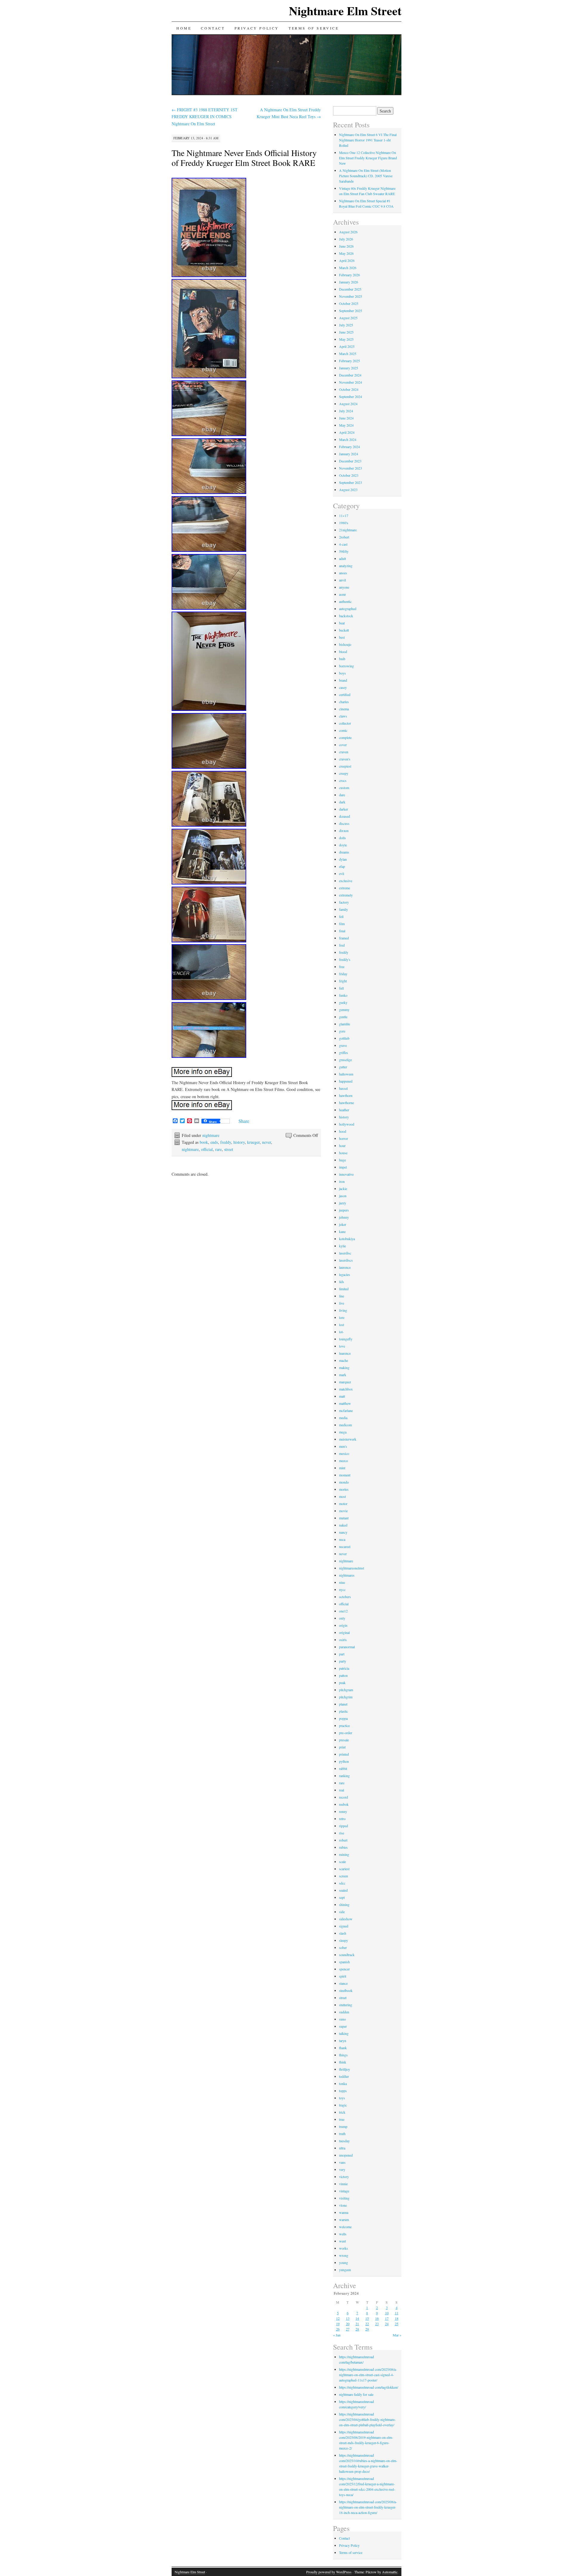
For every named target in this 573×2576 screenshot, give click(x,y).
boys (342, 673)
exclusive (346, 881)
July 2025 (346, 325)
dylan (343, 859)
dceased (345, 816)
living (343, 1310)
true (342, 2119)
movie (343, 1511)
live (342, 1303)
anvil (342, 580)
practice (344, 1725)
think (343, 2062)
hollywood (347, 1124)
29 (367, 2329)
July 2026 (346, 239)
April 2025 (347, 346)
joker (343, 1224)
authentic (345, 601)
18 (397, 2318)
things (343, 2055)
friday (343, 974)
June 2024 (346, 418)
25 (397, 2324)
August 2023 (348, 490)
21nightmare (348, 530)
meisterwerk (348, 1439)
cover (343, 745)
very (342, 2169)
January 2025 (349, 368)
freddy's (345, 959)
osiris (343, 1640)
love (342, 1346)
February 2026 (349, 275)
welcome (345, 2227)
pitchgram (346, 1690)
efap (342, 866)
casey (343, 687)
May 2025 (346, 339)
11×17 (344, 515)
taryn (343, 2041)
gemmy (344, 1010)
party (343, 1661)
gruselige (345, 1060)
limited (344, 1289)
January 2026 (349, 282)
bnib (342, 659)
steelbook (346, 1990)
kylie (342, 1246)
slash (343, 1933)
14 (357, 2318)
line (342, 1296)
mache (344, 1360)
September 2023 (351, 482)
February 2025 (349, 361)
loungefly (346, 1339)
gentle (343, 1017)
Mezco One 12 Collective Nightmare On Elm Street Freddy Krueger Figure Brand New (368, 158)
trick (342, 2112)
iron (342, 1181)
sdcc (342, 1883)
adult (342, 558)
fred (342, 945)
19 (338, 2324)
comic (343, 730)
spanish (344, 1962)
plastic (344, 1711)
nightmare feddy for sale (356, 2394)
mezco (344, 1461)
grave (343, 1045)
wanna (344, 2212)
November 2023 (351, 468)
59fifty (344, 551)
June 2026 (346, 246)
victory (344, 2177)
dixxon (344, 831)
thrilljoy (345, 2069)
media (343, 1418)
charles (344, 702)
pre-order (346, 1733)
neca (342, 1539)
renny (343, 1811)
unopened (346, 2155)
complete (345, 737)
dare (342, 795)
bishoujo (345, 644)
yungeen (345, 2270)
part (342, 1654)
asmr (342, 594)
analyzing (346, 566)
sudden (344, 2012)
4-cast (343, 544)
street (229, 1149)
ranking (344, 1776)
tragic (343, 2105)
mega (343, 1432)
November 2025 (351, 296)
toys (342, 2098)
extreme (345, 888)
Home (184, 28)
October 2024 (349, 389)
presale (344, 1740)
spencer (344, 1969)
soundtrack (347, 1955)
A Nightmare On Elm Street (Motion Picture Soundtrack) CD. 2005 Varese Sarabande (366, 176)
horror (344, 1138)
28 (357, 2329)
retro (342, 1819)
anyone (344, 587)
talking (344, 2033)
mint (342, 1468)
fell (341, 916)
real (342, 1790)
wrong (344, 2255)
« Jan (337, 2335)
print (342, 1747)
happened (346, 1081)
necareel (345, 1546)
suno (342, 2019)
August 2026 (348, 232)
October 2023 (349, 475)
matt (342, 1396)
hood (343, 1131)
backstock (346, 616)
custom (344, 788)
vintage (344, 2191)
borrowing (346, 666)
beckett (344, 630)
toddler (344, 2076)
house (343, 1153)
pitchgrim (346, 1697)
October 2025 (349, 303)
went (342, 2241)
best (342, 637)
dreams (344, 852)
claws (343, 716)
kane (342, 1231)
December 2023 (350, 461)
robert (343, 1840)
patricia (344, 1668)
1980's (344, 523)
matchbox (346, 1389)
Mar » (397, 2335)
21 (357, 2324)
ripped (344, 1826)
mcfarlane (346, 1410)
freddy (226, 1142)
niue (342, 1582)
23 (377, 2324)
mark (343, 1375)
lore (342, 1317)
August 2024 (348, 404)
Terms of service (314, 28)
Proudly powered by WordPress (329, 2572)
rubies (343, 1847)
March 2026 (348, 268)
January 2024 (349, 454)
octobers (345, 1597)
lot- (341, 1332)
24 (387, 2324)
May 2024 (346, 425)
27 (348, 2329)
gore (342, 1031)
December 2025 (350, 289)
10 (387, 2313)
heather (344, 1110)
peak (342, 1683)
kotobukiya (347, 1239)
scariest (344, 1869)
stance (343, 1983)
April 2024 (347, 432)
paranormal (347, 1647)
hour (342, 1146)
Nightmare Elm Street (345, 11)
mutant (344, 1518)
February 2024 (349, 447)
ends (214, 1142)
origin (343, 1625)
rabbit (343, 1768)
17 (387, 2318)
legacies (345, 1274)
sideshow (346, 1919)
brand (343, 680)
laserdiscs (346, 1260)
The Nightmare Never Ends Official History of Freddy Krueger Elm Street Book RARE (244, 158)
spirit (343, 1976)
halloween (346, 1074)
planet (343, 1704)
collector (345, 723)
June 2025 (346, 332)
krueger (253, 1142)
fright (343, 981)
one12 (343, 1611)
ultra (342, 2148)
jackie (343, 1189)
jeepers (344, 1210)
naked (343, 1525)
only (342, 1618)
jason (343, 1196)
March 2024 (348, 439)
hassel (343, 1088)
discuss (344, 823)
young (344, 2262)
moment (345, 1475)
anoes (343, 573)
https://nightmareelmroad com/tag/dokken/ (369, 2387)
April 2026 (347, 260)
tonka (343, 2083)
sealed (343, 1890)
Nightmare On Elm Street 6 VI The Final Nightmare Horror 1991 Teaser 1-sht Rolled (368, 140)
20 (348, 2324)
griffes (344, 1052)
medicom (345, 1425)
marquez (345, 1382)
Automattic (390, 2572)
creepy (344, 773)
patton (343, 1675)
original (344, 1632)
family (344, 909)
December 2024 (350, 375)
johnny (344, 1217)
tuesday (344, 2141)
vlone (343, 2205)
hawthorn (346, 1095)
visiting (344, 2198)
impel (343, 1167)
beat (342, 623)
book (204, 1142)
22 (367, 2324)
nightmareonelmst (352, 1568)
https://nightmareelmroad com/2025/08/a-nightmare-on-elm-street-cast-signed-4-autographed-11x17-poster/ (368, 2375)
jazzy (343, 1203)
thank (343, 2048)
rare (218, 1149)
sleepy (344, 1940)
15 (367, 2318)
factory (344, 902)
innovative (346, 1174)
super (343, 2026)
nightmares (347, 1575)
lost (342, 1325)
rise (342, 1833)
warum (344, 2220)
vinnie (343, 2184)
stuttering (346, 2005)
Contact (213, 28)
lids (342, 1282)
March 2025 (348, 354)
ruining (344, 1854)
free (342, 967)
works (344, 2248)
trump (343, 2126)
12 (338, 2318)
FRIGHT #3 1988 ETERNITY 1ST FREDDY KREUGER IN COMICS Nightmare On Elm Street (205, 117)
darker (344, 809)
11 (397, 2313)
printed (344, 1754)
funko (343, 995)
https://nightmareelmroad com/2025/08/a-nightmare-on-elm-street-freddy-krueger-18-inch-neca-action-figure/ (368, 2507)
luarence (345, 1353)
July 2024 (346, 411)
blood (343, 652)
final (342, 931)
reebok (344, 1804)
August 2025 (348, 318)
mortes (344, 1489)
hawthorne (346, 1103)
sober (343, 1947)
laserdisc (345, 1253)
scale (342, 1862)
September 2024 (351, 396)
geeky (343, 1002)
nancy (343, 1532)
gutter (343, 1067)
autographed (348, 609)
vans (342, 2162)
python (344, 1761)
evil (342, 873)
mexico (344, 1453)
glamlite (345, 1024)
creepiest (345, 766)
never (267, 1142)
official (207, 1149)
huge (342, 1160)
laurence (345, 1267)
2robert (344, 537)
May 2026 (346, 253)
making (344, 1368)
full (341, 988)
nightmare (211, 1135)
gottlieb (344, 1038)
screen (344, 1876)
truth (342, 2134)
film (342, 924)
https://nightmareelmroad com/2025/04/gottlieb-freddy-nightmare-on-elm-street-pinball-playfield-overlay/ (367, 2419)
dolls (342, 838)
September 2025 (351, 311)
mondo (344, 1482)
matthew (345, 1403)
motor (343, 1504)
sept (342, 1897)
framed (344, 938)
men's (343, 1446)
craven (344, 752)
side (342, 1912)
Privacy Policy (257, 28)
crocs (343, 780)
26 (338, 2329)
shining (344, 1904)
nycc (342, 1589)
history (239, 1142)
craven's (345, 759)
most (342, 1496)
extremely (346, 895)
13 (348, 2318)
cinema (344, 709)
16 (377, 2318)
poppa (343, 1718)
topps (343, 2091)
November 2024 (351, 382)
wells (343, 2234)
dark (342, 802)
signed (344, 1926)
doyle (343, 845)
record (344, 1797)
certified (345, 694)
